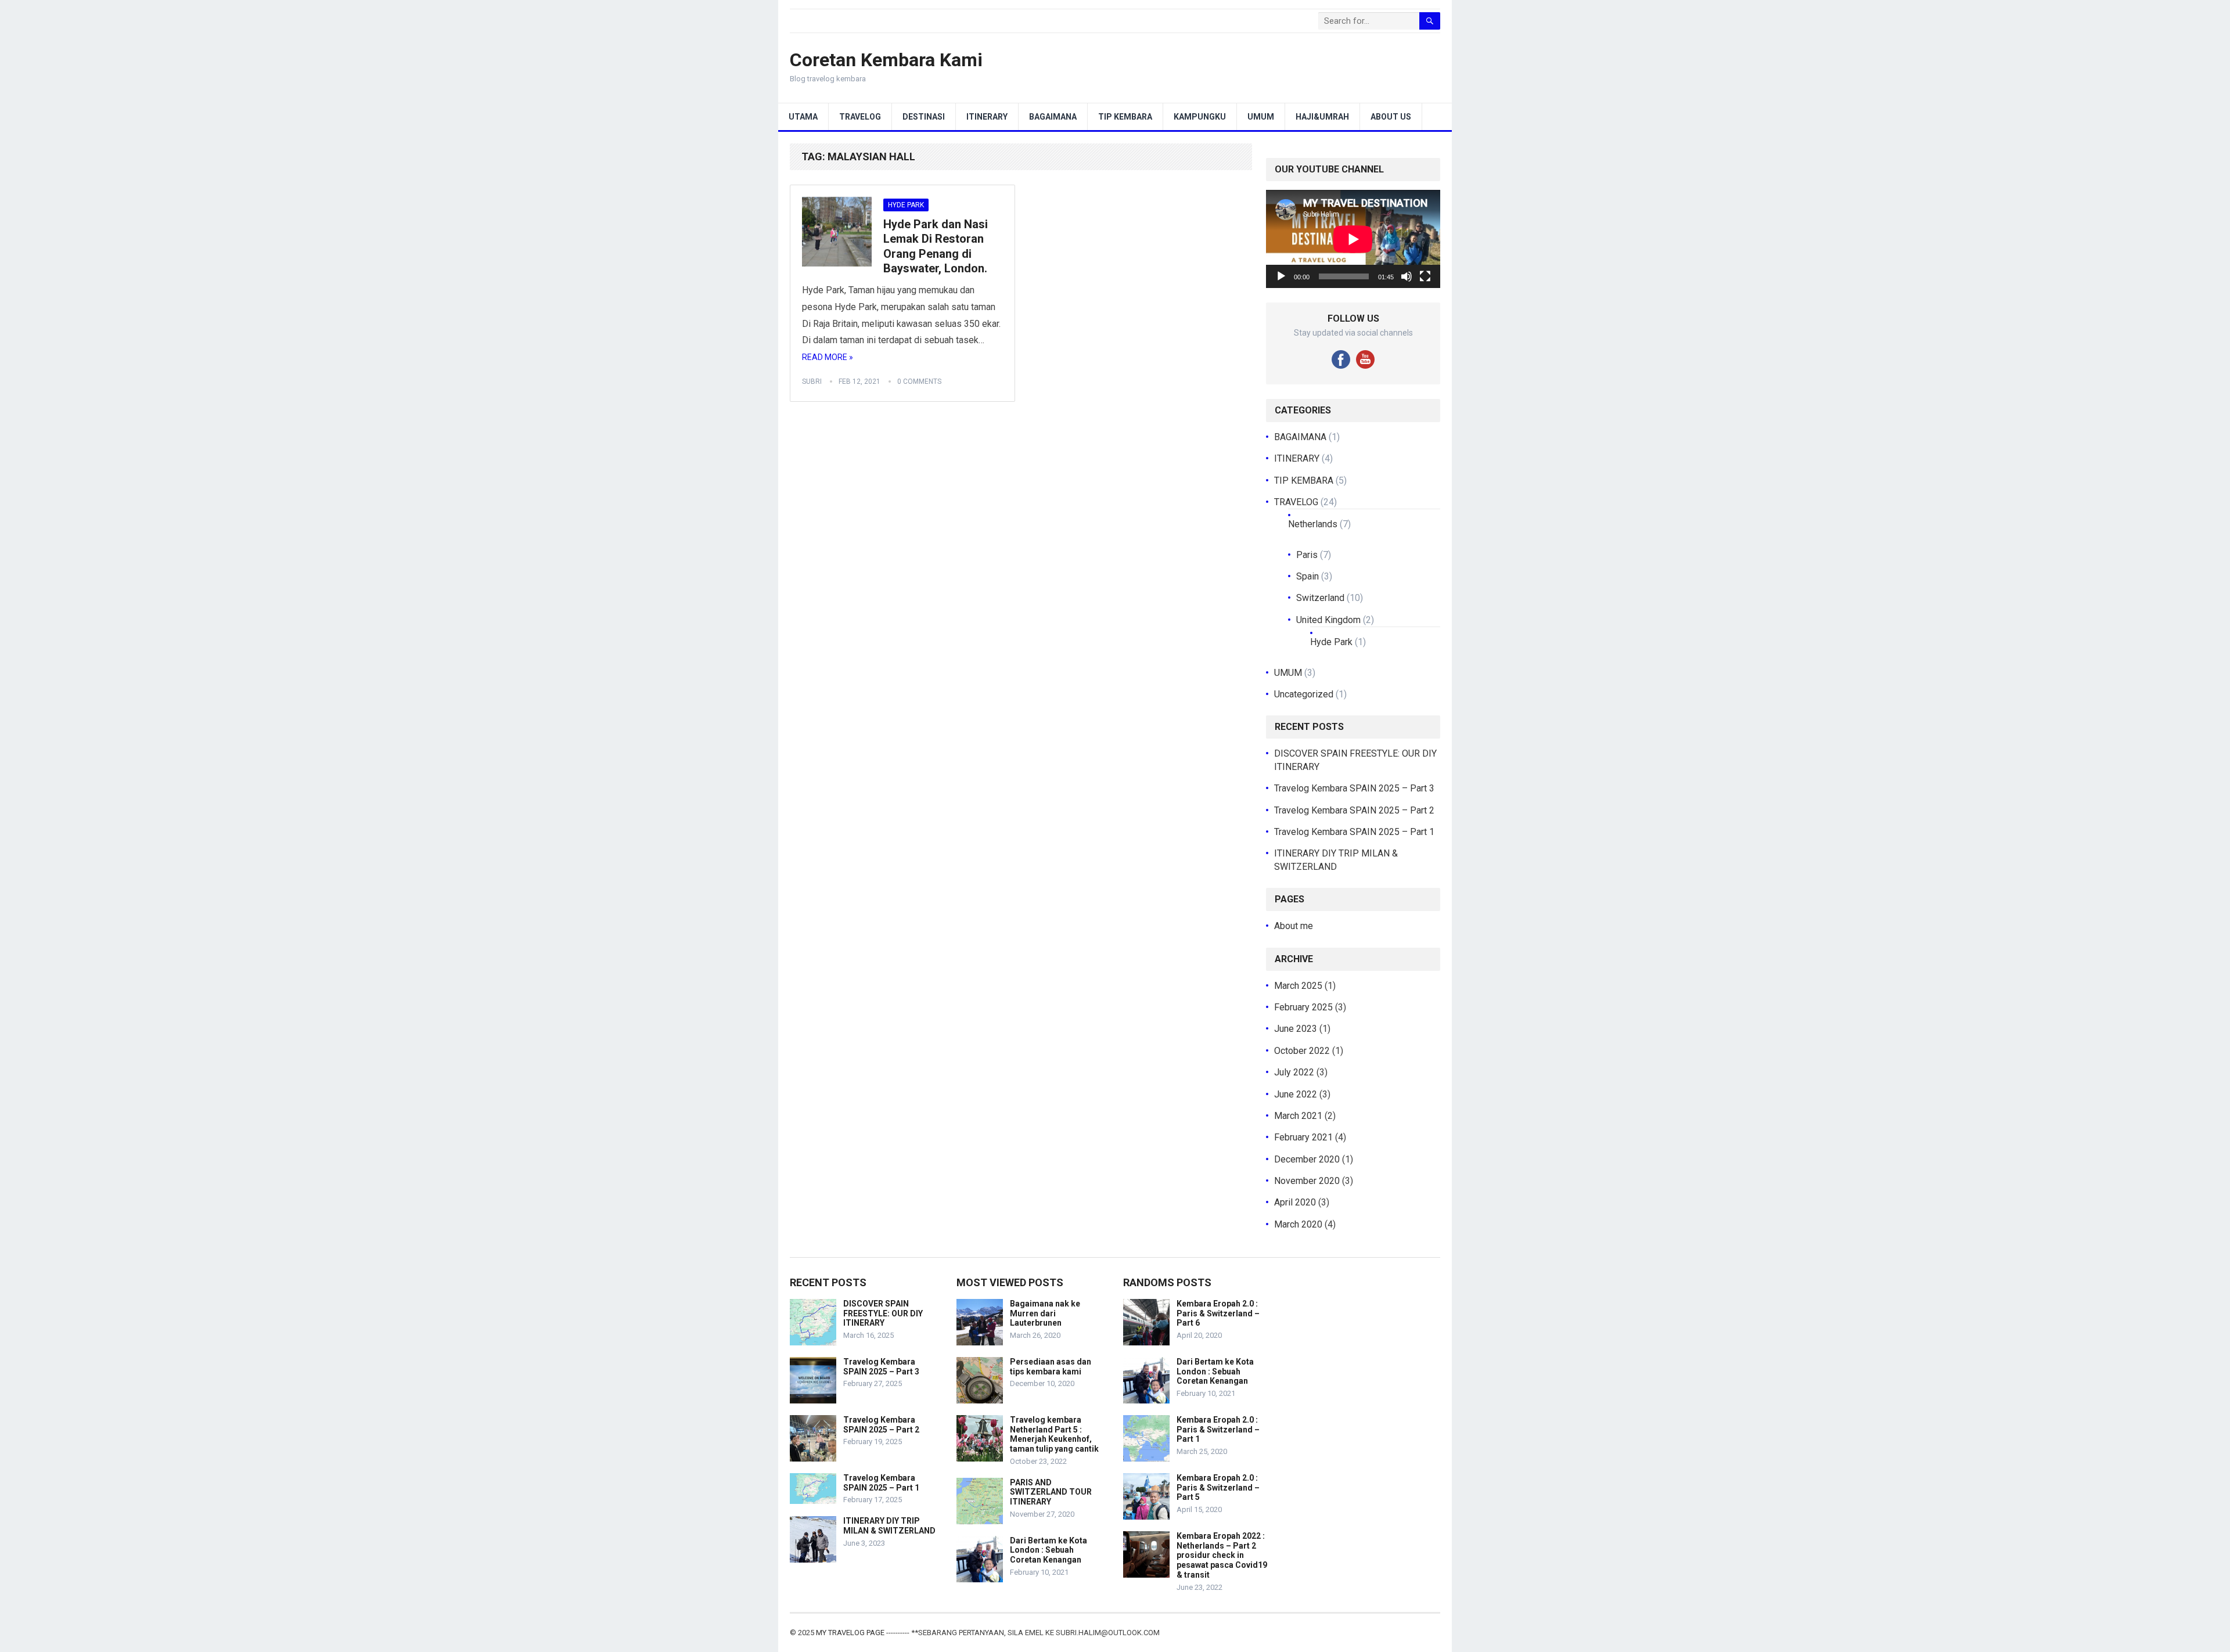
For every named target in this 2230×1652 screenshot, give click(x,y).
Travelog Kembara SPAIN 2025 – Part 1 (1354, 832)
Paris (1307, 555)
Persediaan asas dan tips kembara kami (1051, 1367)
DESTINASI (924, 117)
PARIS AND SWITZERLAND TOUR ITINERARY (1051, 1492)
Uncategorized (1304, 694)
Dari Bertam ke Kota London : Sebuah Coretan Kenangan (1049, 1550)
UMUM (1261, 117)
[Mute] (1407, 276)
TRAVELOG (860, 117)
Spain (1308, 576)
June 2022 (1296, 1094)
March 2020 (1298, 1224)
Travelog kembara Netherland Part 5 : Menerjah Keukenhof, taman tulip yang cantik (1054, 1434)
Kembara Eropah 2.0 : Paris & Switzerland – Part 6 (1218, 1313)
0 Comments (919, 381)
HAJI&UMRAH (1322, 117)
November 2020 (1307, 1181)
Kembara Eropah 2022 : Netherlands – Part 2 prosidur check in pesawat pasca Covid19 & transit (1222, 1555)
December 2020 (1307, 1159)
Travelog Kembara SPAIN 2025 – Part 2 (1354, 810)
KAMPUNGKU (1200, 117)
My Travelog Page (851, 1633)
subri (812, 381)
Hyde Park (906, 205)
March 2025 (1298, 986)
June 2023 (1296, 1029)
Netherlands (1313, 524)
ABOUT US (1391, 117)
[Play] (1281, 276)
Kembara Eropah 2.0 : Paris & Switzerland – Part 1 (1218, 1430)
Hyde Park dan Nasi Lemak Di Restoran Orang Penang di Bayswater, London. (936, 246)
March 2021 (1298, 1116)
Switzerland (1320, 598)
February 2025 (1303, 1007)
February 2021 (1303, 1137)
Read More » (828, 357)
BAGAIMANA (1053, 117)
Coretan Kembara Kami (886, 60)
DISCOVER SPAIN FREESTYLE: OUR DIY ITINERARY (883, 1313)
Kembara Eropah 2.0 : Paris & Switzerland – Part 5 (1218, 1488)
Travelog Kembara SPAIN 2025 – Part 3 (1354, 788)
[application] (1353, 239)
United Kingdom (1328, 620)
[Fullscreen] (1425, 276)
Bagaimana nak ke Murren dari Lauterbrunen (1045, 1313)
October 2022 (1302, 1051)
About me (1294, 926)
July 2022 (1294, 1072)
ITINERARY (987, 117)
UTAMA (803, 117)
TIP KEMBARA (1125, 117)
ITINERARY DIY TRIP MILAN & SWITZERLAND (889, 1526)
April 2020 (1295, 1202)
